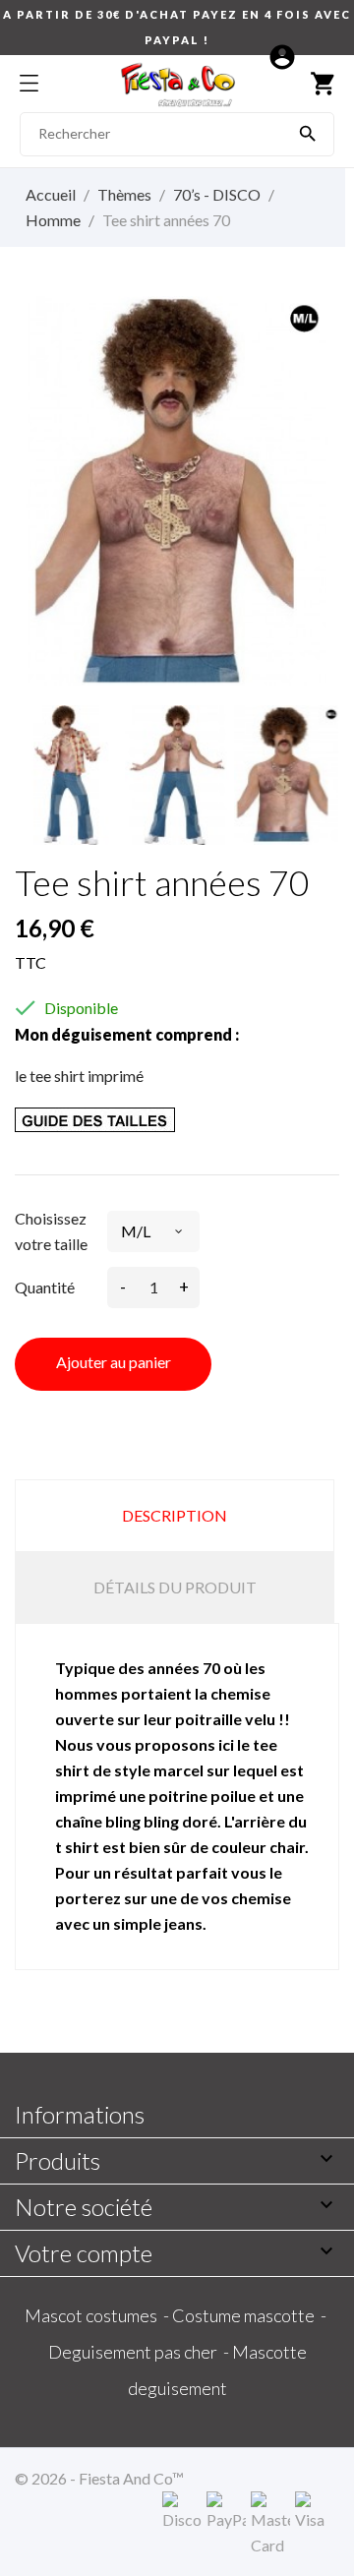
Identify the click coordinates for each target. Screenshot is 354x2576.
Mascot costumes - (98, 2315)
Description (175, 1515)
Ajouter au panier (114, 1362)
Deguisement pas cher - (140, 2352)
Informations (80, 2114)
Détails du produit (175, 1587)
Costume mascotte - (251, 2315)
